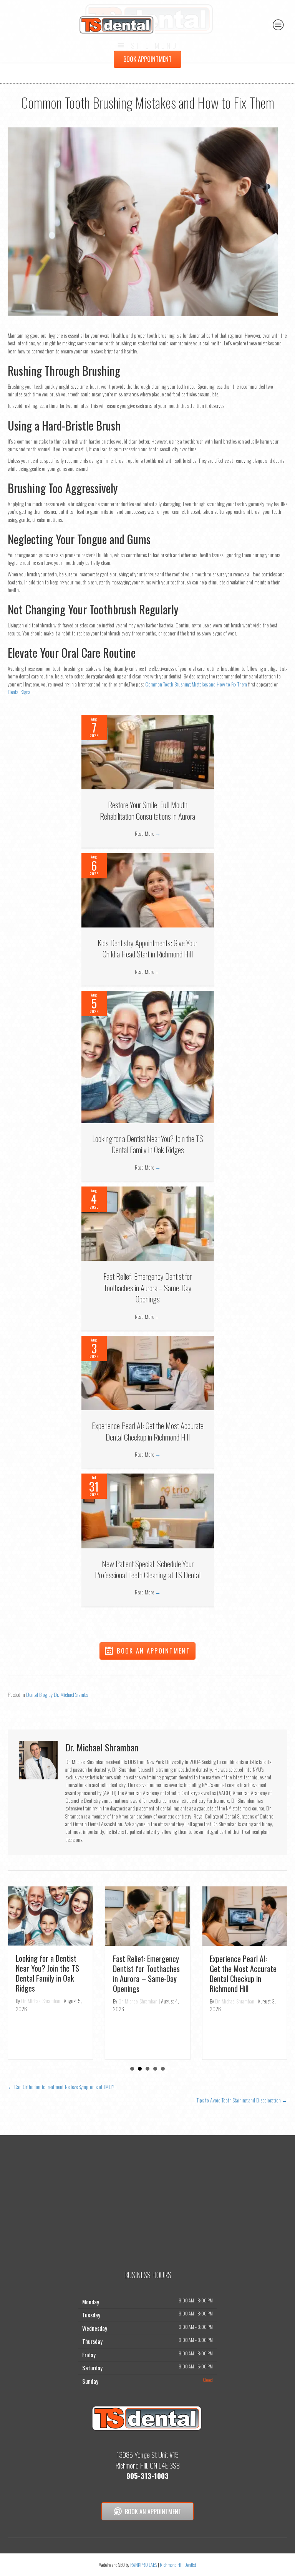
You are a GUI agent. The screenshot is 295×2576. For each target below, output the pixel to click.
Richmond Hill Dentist (178, 2565)
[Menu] (278, 25)
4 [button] (155, 2069)
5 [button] (163, 2069)
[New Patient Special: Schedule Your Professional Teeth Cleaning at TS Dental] (148, 1510)
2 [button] (140, 2069)
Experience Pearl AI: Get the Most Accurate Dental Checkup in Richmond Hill (148, 1431)
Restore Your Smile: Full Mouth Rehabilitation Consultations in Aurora (147, 810)
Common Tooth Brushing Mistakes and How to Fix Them (196, 684)
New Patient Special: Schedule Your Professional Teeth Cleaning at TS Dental (148, 1569)
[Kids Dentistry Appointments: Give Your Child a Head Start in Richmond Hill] (148, 889)
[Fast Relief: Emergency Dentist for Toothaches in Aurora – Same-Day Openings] (148, 1223)
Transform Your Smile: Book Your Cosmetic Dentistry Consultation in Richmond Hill (246, 1962)
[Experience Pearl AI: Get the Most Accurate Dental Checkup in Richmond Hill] (148, 1372)
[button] (147, 1651)
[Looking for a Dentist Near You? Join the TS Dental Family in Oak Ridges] (148, 1056)
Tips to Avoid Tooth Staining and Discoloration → (242, 2100)
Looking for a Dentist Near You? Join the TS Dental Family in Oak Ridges (148, 1144)
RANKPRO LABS (144, 2565)
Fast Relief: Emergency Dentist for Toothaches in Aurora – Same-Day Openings (147, 1287)
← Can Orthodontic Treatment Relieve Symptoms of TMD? (61, 2087)
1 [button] (132, 2069)
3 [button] (147, 2069)
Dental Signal (20, 692)
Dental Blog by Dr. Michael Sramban (58, 1694)
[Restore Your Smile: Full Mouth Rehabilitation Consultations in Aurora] (148, 751)
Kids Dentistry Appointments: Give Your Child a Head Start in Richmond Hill (147, 948)
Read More (148, 833)
